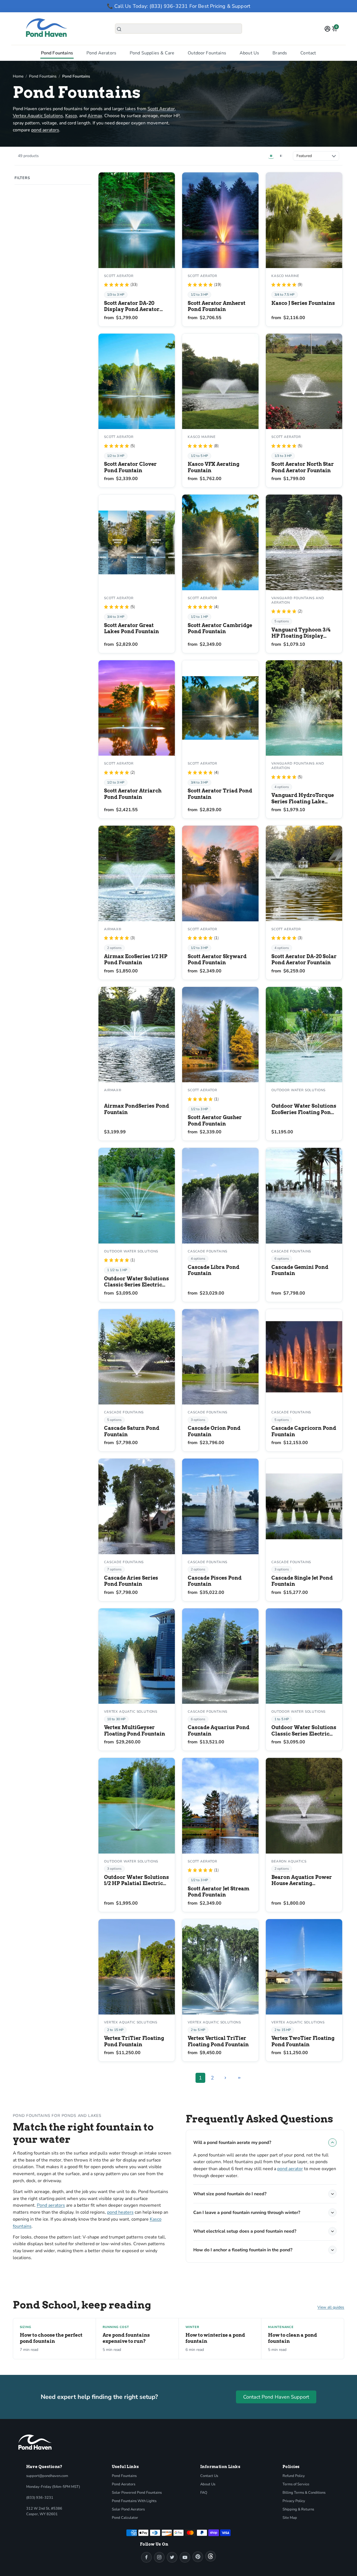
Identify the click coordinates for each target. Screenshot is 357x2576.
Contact (308, 53)
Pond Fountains (57, 53)
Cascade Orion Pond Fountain (214, 1431)
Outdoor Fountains (207, 53)
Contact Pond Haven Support (276, 2397)
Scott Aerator (161, 109)
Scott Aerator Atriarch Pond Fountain (133, 794)
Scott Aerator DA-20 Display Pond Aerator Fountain (132, 306)
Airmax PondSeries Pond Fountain (137, 1109)
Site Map (290, 2518)
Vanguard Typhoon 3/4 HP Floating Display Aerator (301, 633)
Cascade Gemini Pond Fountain (300, 1270)
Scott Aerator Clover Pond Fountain (130, 467)
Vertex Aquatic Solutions (38, 116)
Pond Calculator (125, 2518)
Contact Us (209, 2476)
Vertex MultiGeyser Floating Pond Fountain (135, 1731)
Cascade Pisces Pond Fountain (215, 1581)
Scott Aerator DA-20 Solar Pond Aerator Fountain (304, 960)
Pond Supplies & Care (152, 53)
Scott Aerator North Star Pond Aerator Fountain (303, 467)
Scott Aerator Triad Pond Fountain (220, 794)
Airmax (95, 116)
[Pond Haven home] (35, 2442)
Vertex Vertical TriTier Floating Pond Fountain (218, 2041)
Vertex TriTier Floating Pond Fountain (134, 2041)
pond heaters (120, 2212)
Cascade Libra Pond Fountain (214, 1270)
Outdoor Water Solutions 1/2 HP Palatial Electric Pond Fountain (137, 1880)
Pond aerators (51, 2205)
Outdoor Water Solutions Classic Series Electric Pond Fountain (137, 1282)
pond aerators (45, 130)
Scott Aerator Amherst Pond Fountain (217, 306)
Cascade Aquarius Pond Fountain (219, 1731)
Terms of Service (296, 2484)
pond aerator (290, 2169)
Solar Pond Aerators (128, 2509)
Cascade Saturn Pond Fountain (132, 1431)
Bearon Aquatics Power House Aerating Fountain (302, 1880)
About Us (249, 53)
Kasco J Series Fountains (303, 303)
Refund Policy (294, 2476)
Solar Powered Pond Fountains (137, 2493)
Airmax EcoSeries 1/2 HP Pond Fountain (136, 960)
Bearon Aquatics (289, 1861)
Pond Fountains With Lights (134, 2501)
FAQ (204, 2493)
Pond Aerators (101, 53)
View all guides (331, 2307)
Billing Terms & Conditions (304, 2493)
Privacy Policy (294, 2501)
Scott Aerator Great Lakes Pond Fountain (132, 628)
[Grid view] (271, 156)
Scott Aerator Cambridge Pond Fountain (220, 628)
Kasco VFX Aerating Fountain (214, 467)
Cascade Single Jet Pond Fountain (302, 1581)
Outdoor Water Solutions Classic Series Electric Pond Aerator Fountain (304, 1731)
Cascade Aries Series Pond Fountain (131, 1581)
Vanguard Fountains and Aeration (298, 600)
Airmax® (113, 929)
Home (18, 76)
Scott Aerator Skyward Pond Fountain (217, 960)
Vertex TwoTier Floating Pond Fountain (303, 2041)
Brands (280, 53)
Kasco (71, 116)
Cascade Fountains (208, 1251)
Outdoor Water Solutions (298, 1090)
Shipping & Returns (298, 2509)
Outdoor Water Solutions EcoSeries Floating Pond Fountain (304, 1109)
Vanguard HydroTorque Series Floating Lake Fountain (303, 798)
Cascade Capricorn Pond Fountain (304, 1431)
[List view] (281, 156)
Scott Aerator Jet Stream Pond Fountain (219, 1892)
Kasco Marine (285, 276)
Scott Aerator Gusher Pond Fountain (215, 1120)
